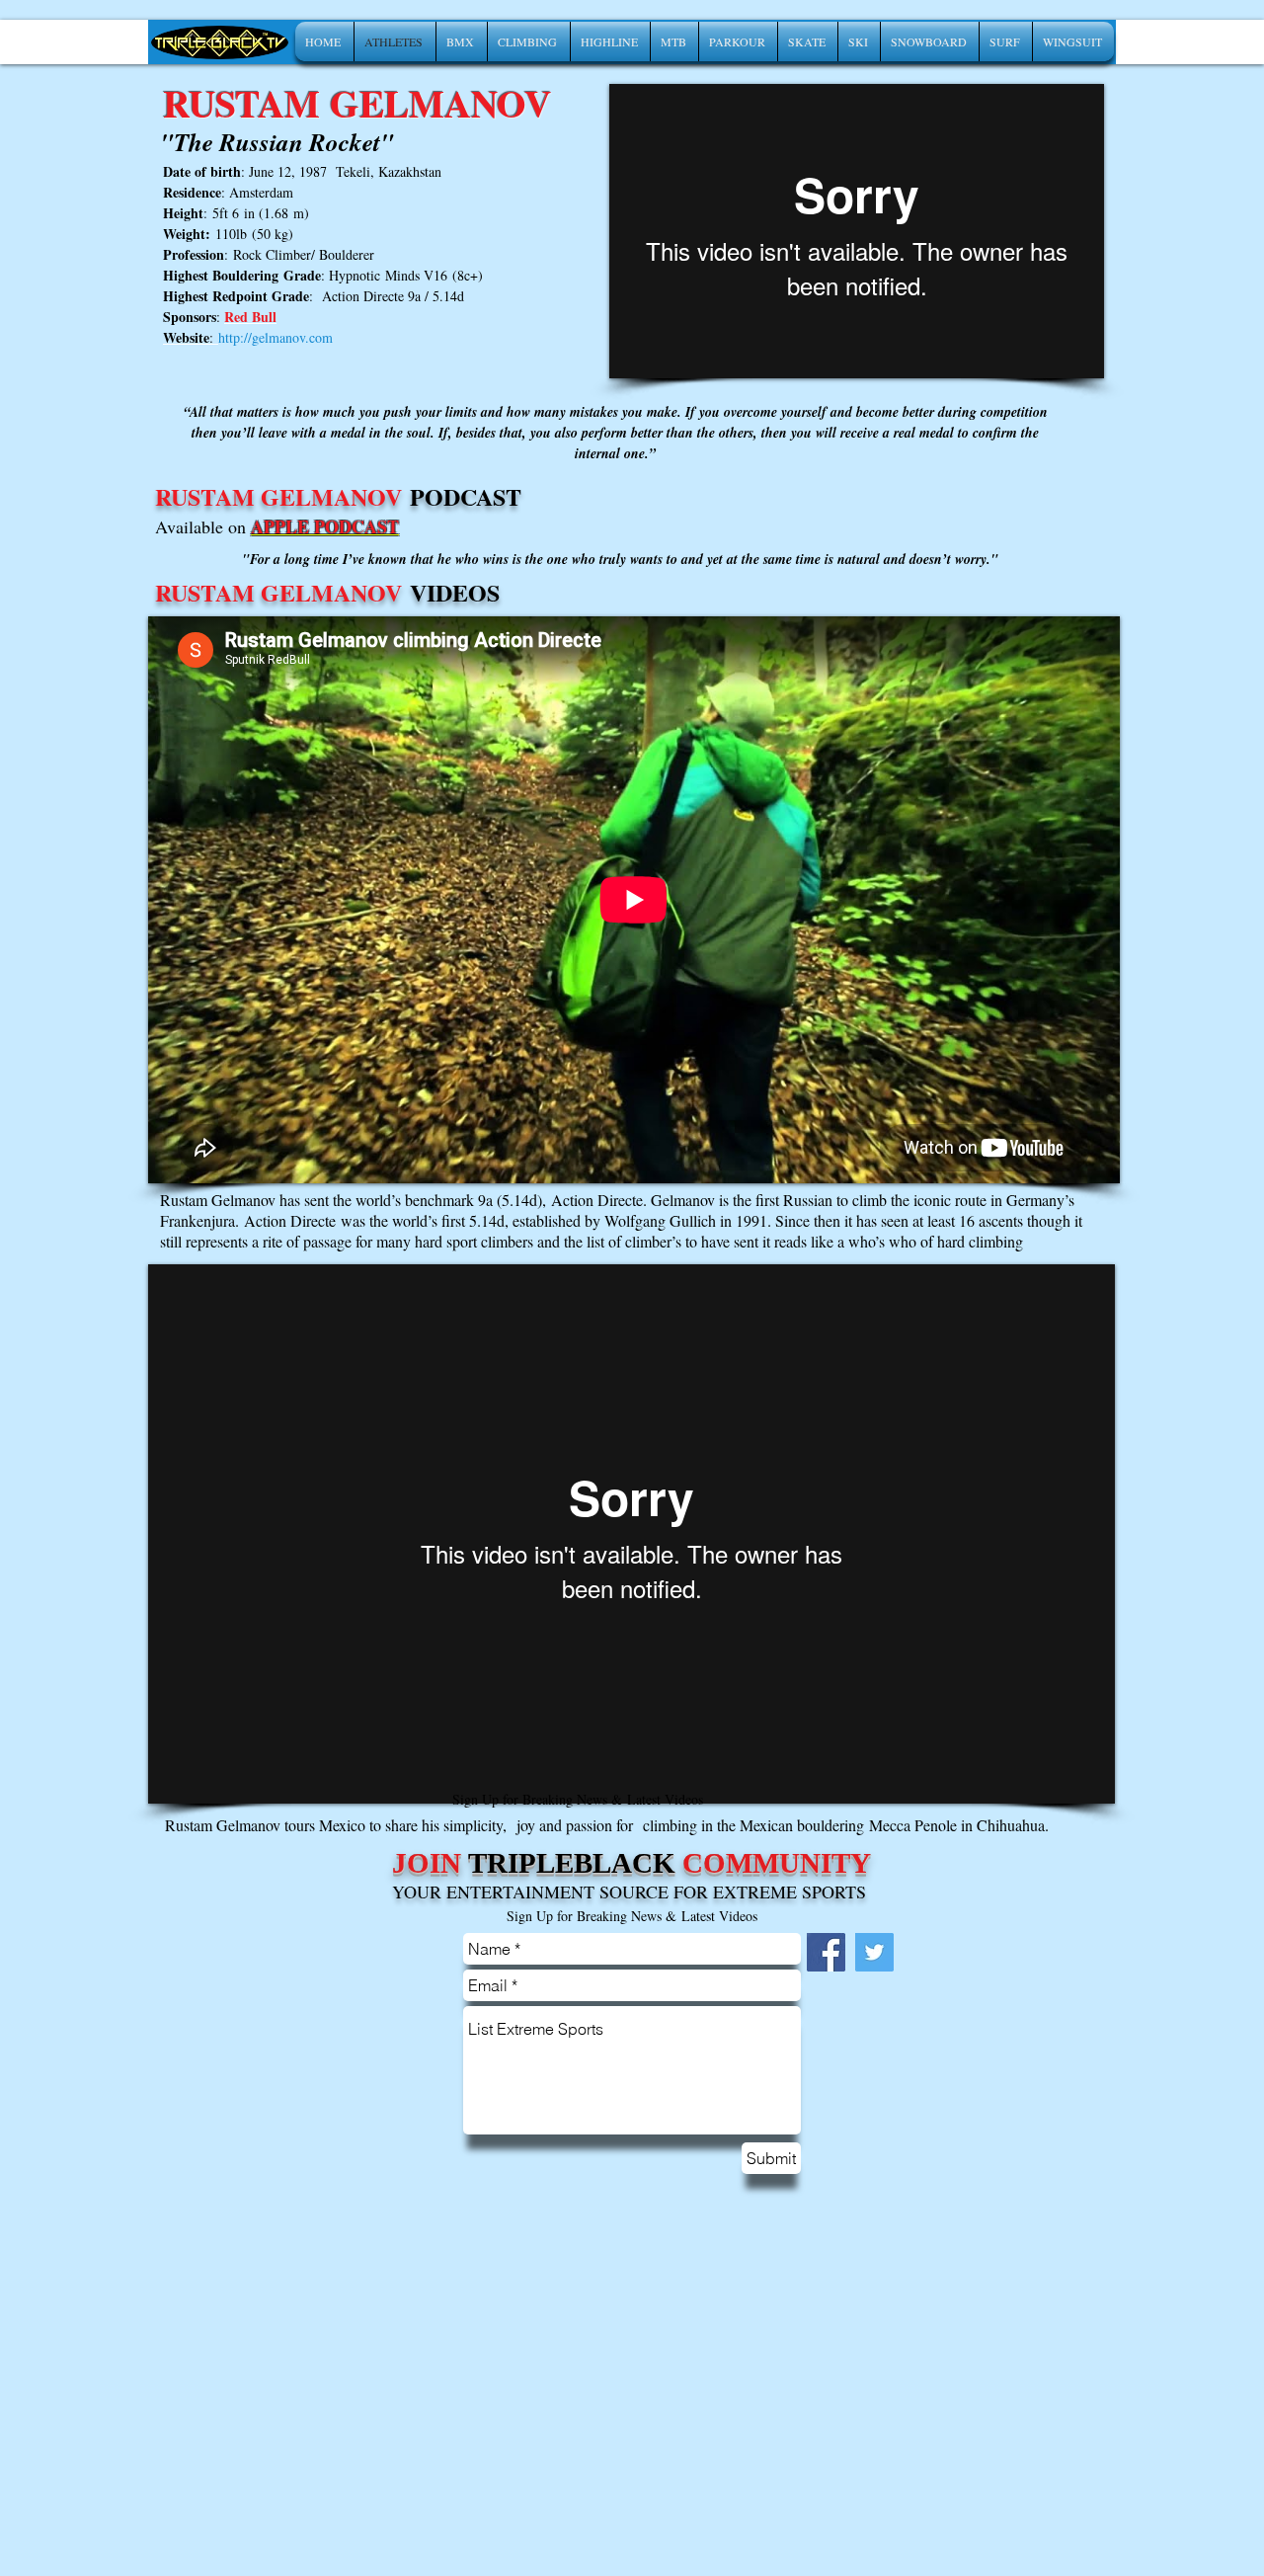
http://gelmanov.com (276, 337)
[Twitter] (874, 1952)
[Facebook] (826, 1952)
